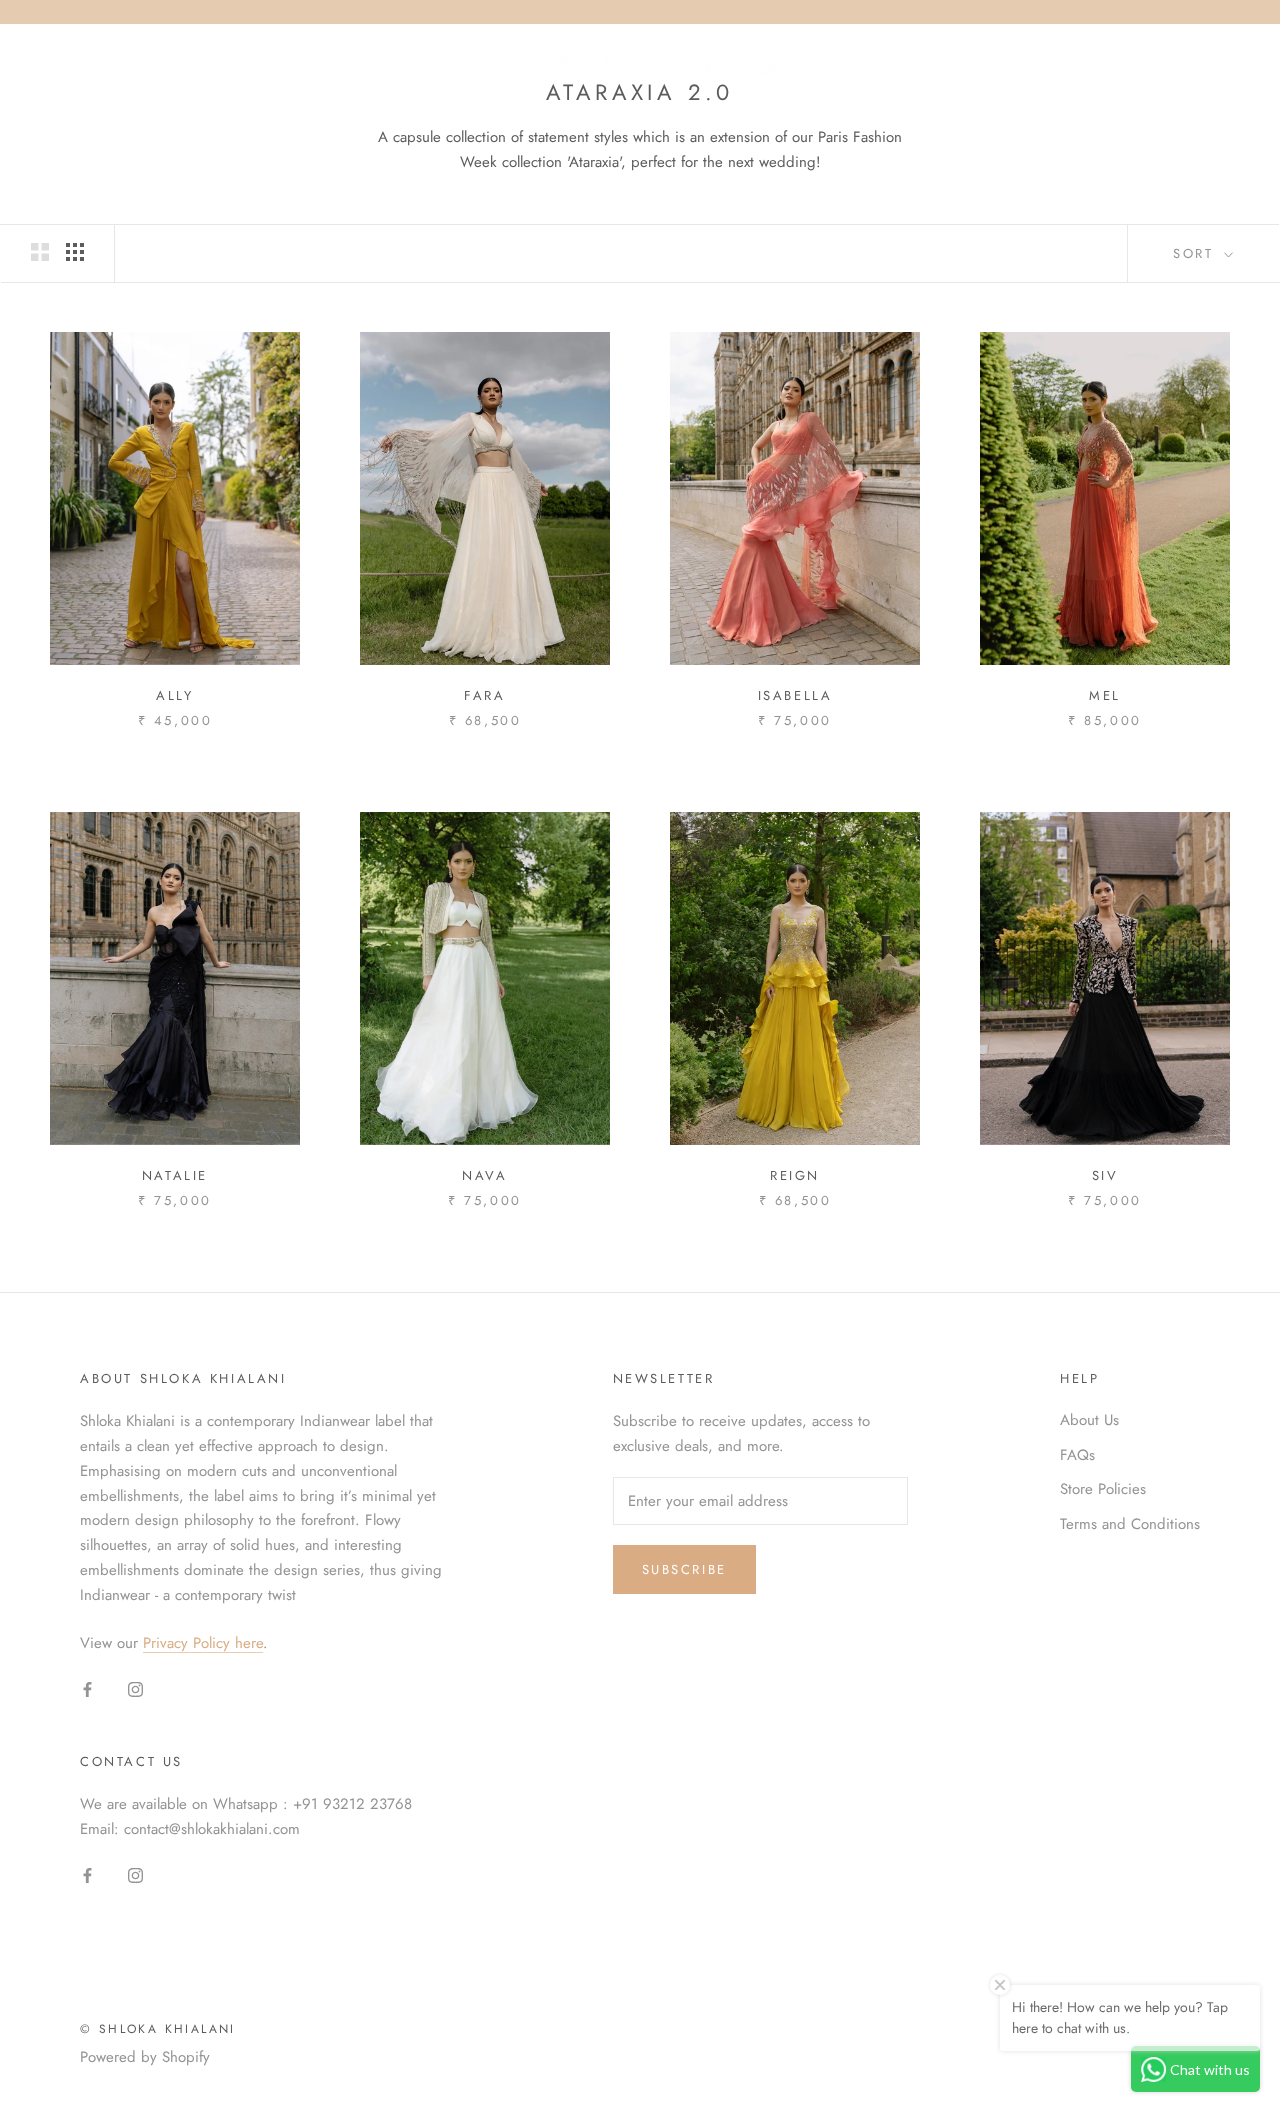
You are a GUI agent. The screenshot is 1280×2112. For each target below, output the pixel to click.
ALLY (174, 695)
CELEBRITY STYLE (800, 122)
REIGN (795, 1175)
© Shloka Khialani (158, 2029)
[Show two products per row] (40, 252)
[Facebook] (87, 1688)
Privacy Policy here (203, 1643)
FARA (484, 695)
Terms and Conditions (1130, 1524)
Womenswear (327, 122)
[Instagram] (135, 1688)
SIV (1105, 1175)
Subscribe (684, 1569)
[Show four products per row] (75, 252)
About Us (1089, 1420)
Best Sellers (636, 122)
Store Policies (1103, 1489)
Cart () (1194, 65)
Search (1095, 66)
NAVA (484, 1175)
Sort (1196, 253)
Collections (485, 122)
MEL (1105, 695)
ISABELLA (795, 695)
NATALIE (175, 1175)
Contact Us (961, 122)
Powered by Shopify (145, 2057)
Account (1000, 66)
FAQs (1077, 1455)
